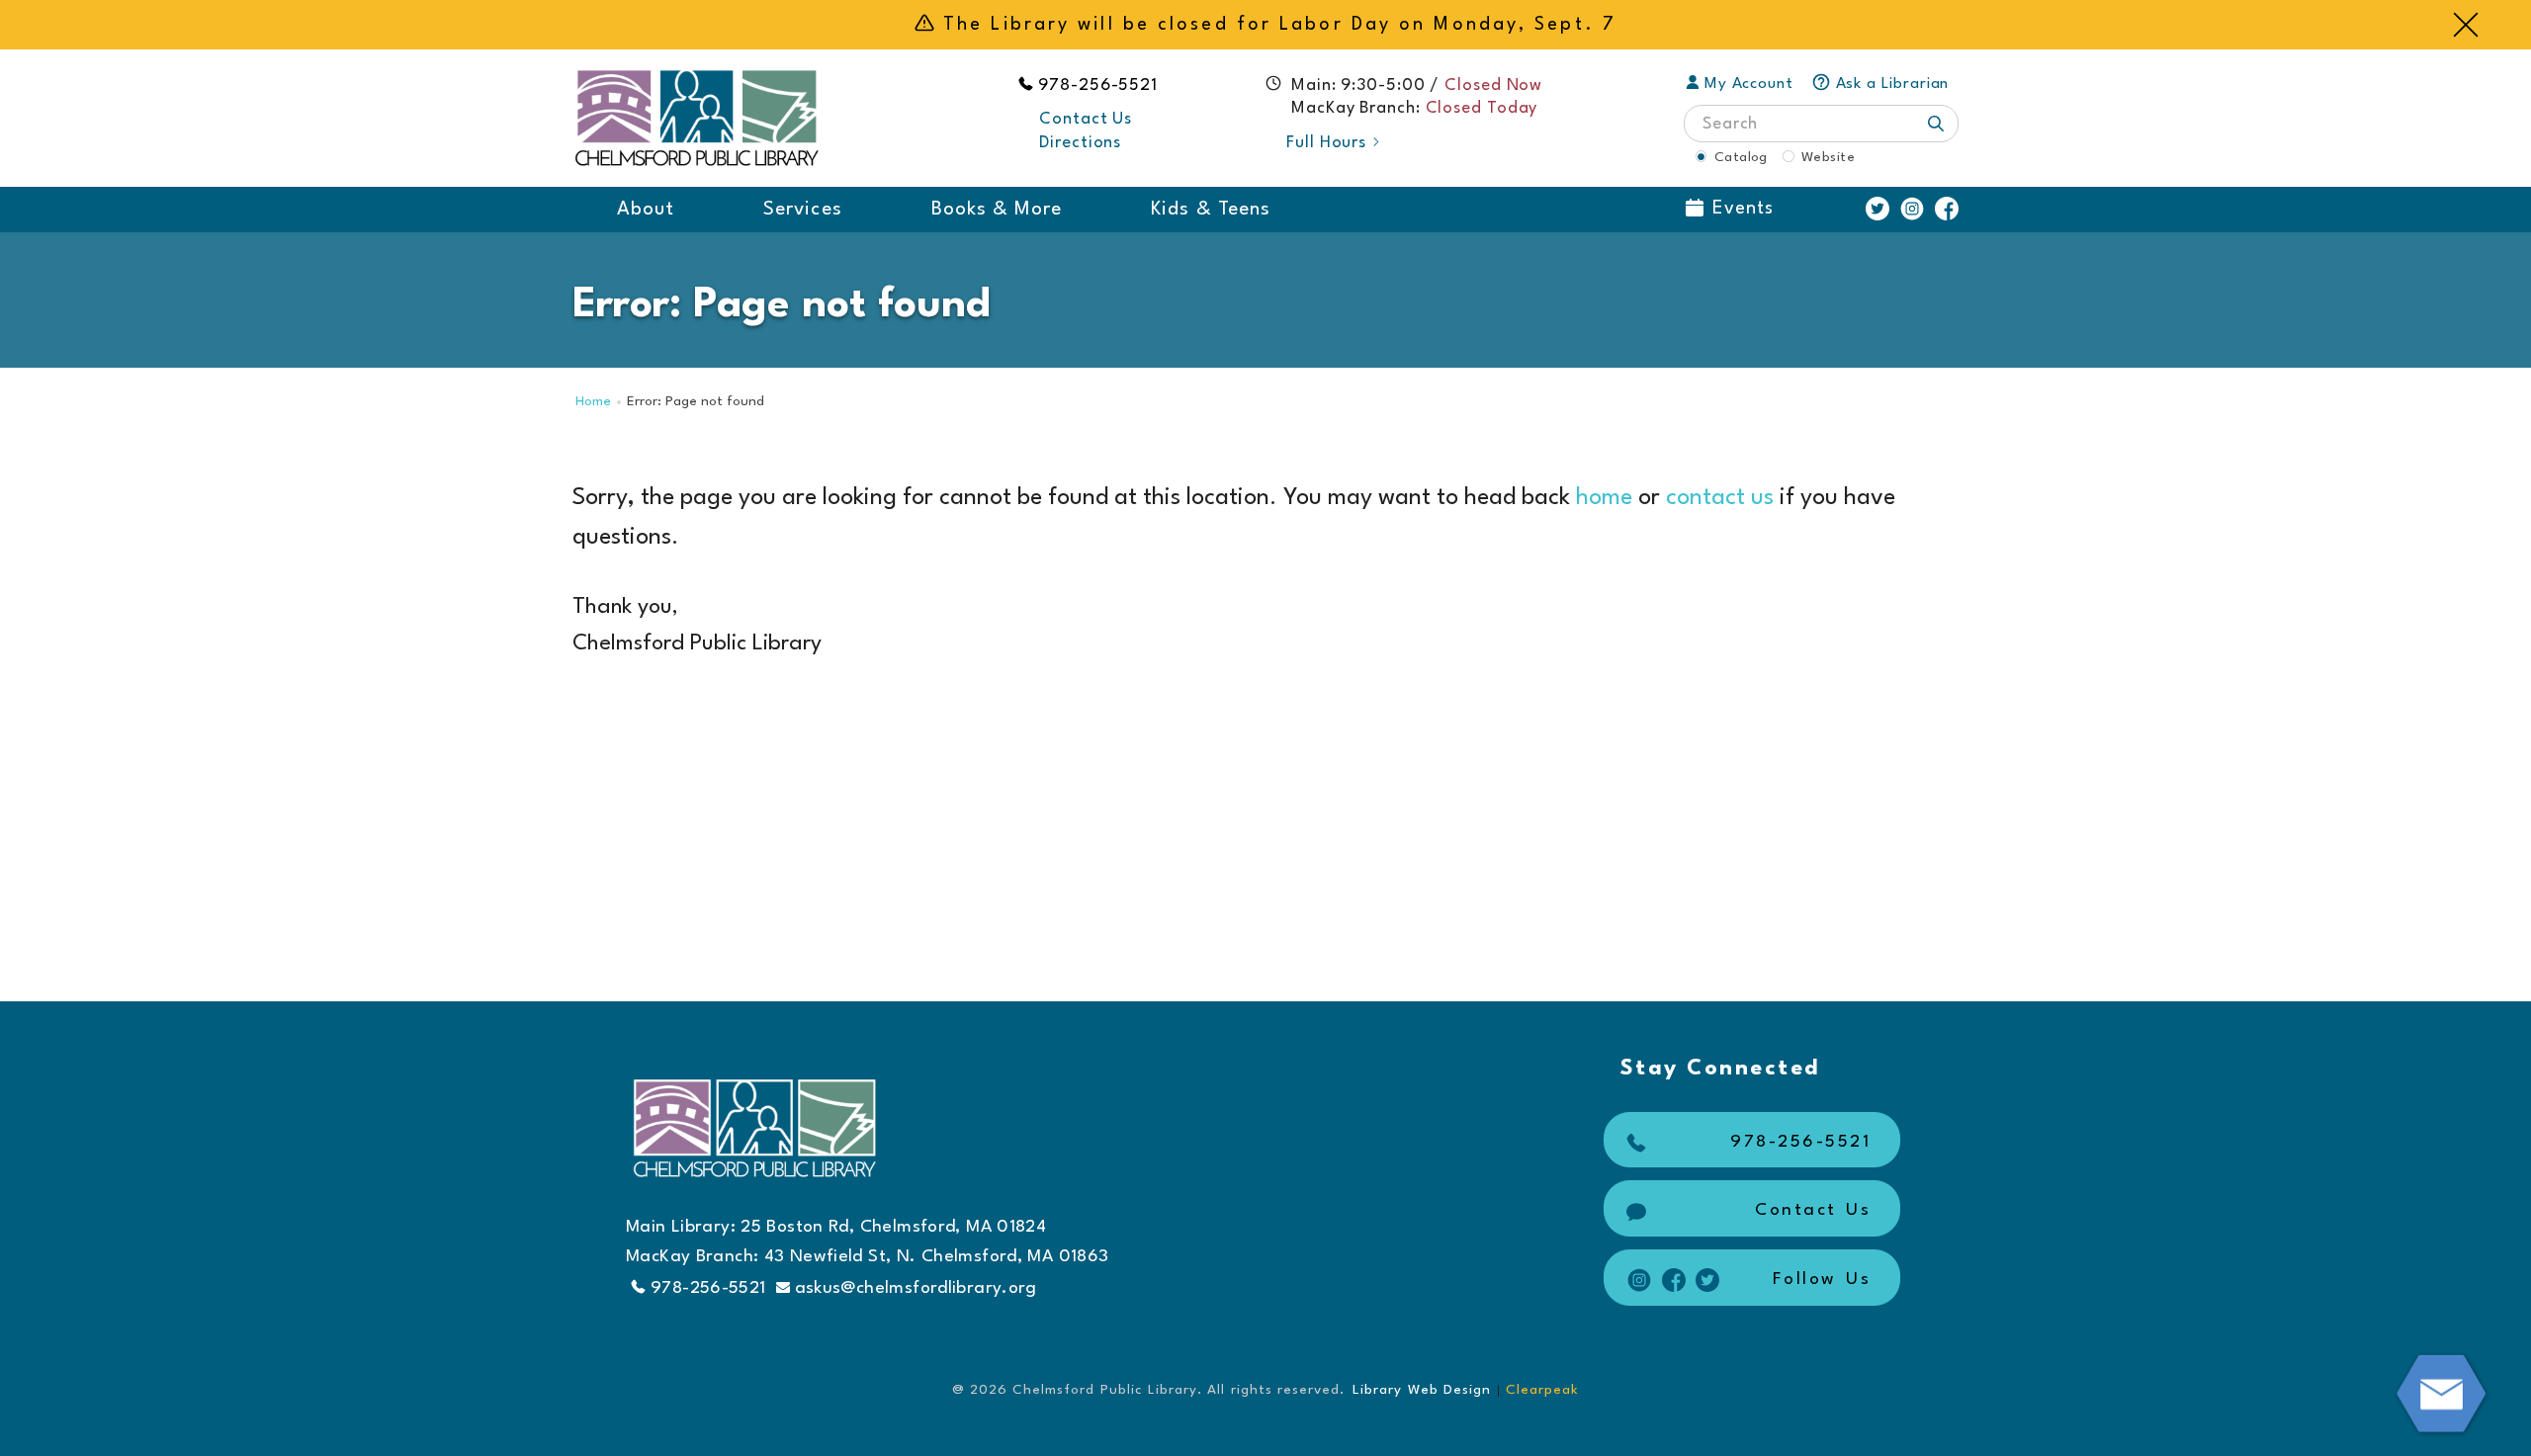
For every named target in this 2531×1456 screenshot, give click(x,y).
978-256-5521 (1098, 86)
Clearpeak (1542, 1390)
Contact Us (1086, 119)
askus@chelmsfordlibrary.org (916, 1288)
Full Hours (1326, 143)
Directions (1080, 143)
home (1604, 498)
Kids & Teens (1211, 210)
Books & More (997, 210)
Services (802, 210)
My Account (1749, 84)
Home (593, 402)
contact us (1720, 498)
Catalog (1741, 157)
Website (1828, 157)
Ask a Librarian (1893, 84)
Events (1743, 209)
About (646, 210)
